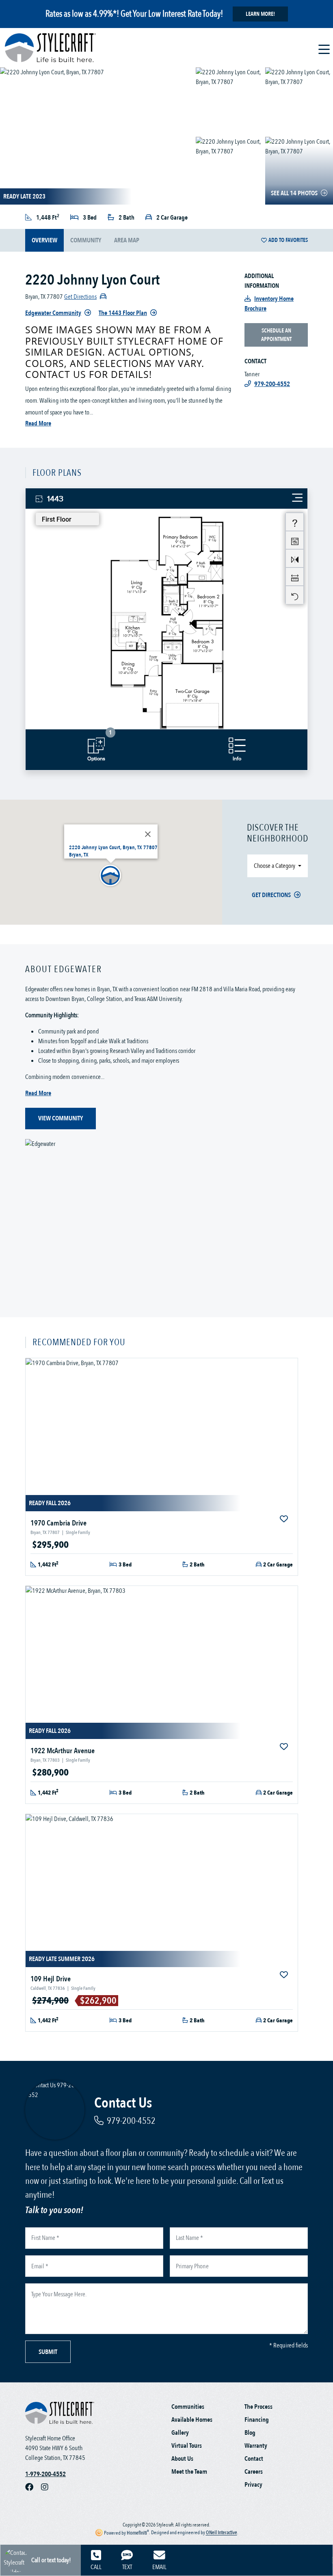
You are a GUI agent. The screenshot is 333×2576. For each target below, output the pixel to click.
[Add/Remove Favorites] (285, 1519)
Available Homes (192, 2420)
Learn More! (260, 14)
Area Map (127, 240)
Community (86, 240)
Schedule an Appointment (276, 335)
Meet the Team (189, 2472)
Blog (250, 2433)
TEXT (127, 2567)
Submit (48, 2352)
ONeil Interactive (222, 2533)
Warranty (256, 2446)
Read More (38, 423)
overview (44, 240)
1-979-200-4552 (45, 2474)
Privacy (253, 2485)
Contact (254, 2459)
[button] (111, 876)
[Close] (148, 834)
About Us (182, 2459)
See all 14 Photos (294, 193)
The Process (258, 2407)
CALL (96, 2567)
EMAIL (159, 2567)
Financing (257, 2420)
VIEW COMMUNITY (61, 1118)
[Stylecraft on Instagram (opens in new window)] (48, 2487)
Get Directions (271, 895)
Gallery (180, 2433)
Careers (254, 2472)
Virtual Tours (187, 2446)
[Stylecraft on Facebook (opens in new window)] (33, 2487)
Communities (188, 2407)
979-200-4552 (131, 2121)
